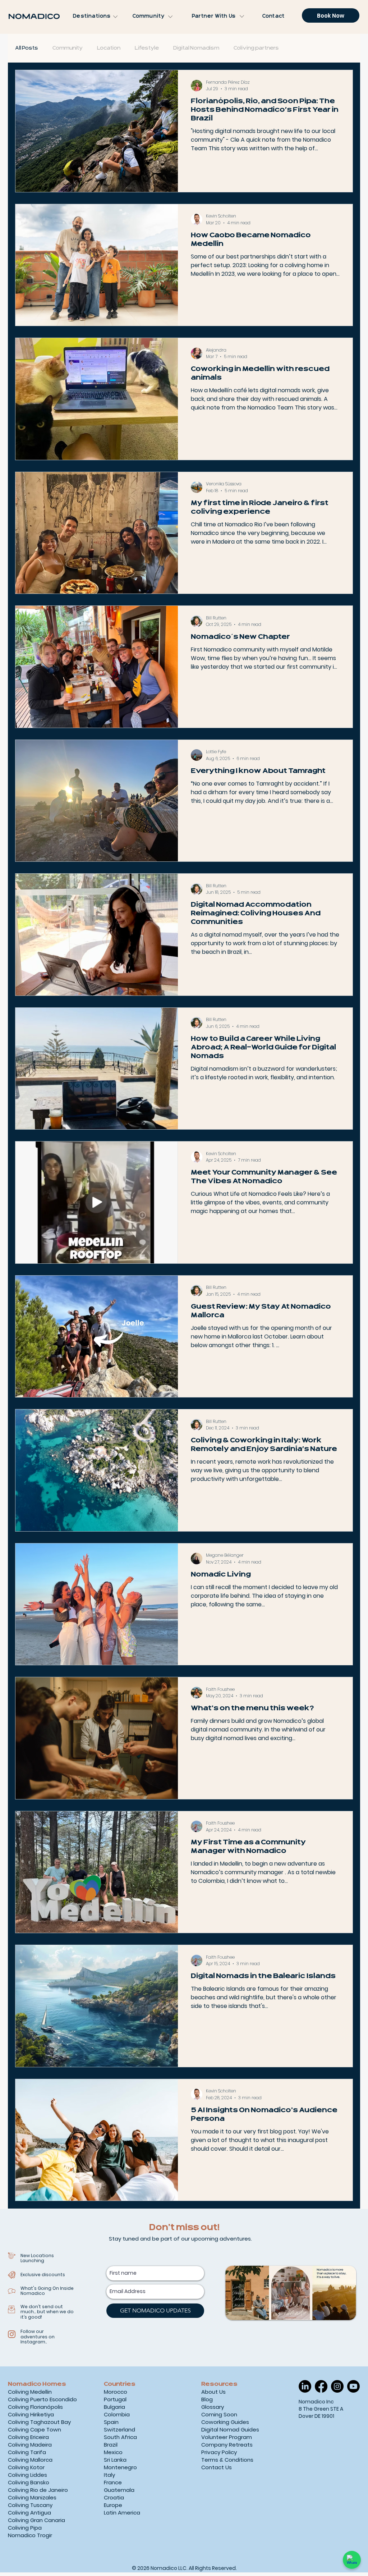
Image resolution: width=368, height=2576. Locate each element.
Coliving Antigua (29, 2513)
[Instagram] (337, 2386)
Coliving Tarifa (27, 2452)
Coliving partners (256, 48)
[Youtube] (353, 2386)
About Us (213, 2392)
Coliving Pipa (25, 2528)
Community (68, 48)
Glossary (213, 2407)
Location (109, 48)
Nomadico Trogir (30, 2535)
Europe (113, 2505)
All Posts (27, 48)
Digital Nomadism (196, 48)
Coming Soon (219, 2414)
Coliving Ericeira (28, 2437)
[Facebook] (321, 2386)
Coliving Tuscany (30, 2505)
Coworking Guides (225, 2422)
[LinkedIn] (305, 2386)
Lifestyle (147, 48)
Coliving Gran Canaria (36, 2520)
